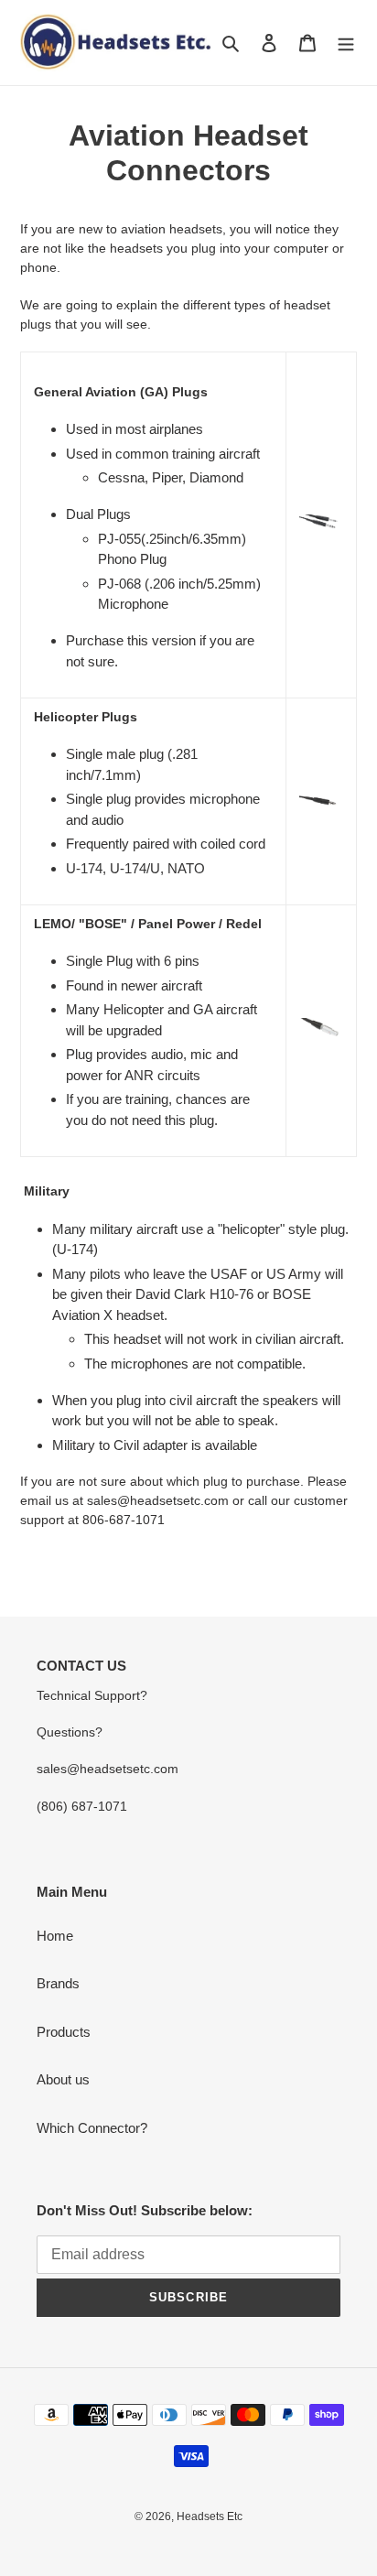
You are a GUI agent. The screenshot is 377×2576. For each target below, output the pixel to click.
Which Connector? (92, 2128)
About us (63, 2079)
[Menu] (346, 43)
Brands (58, 1983)
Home (55, 1936)
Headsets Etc (210, 2516)
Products (64, 2032)
